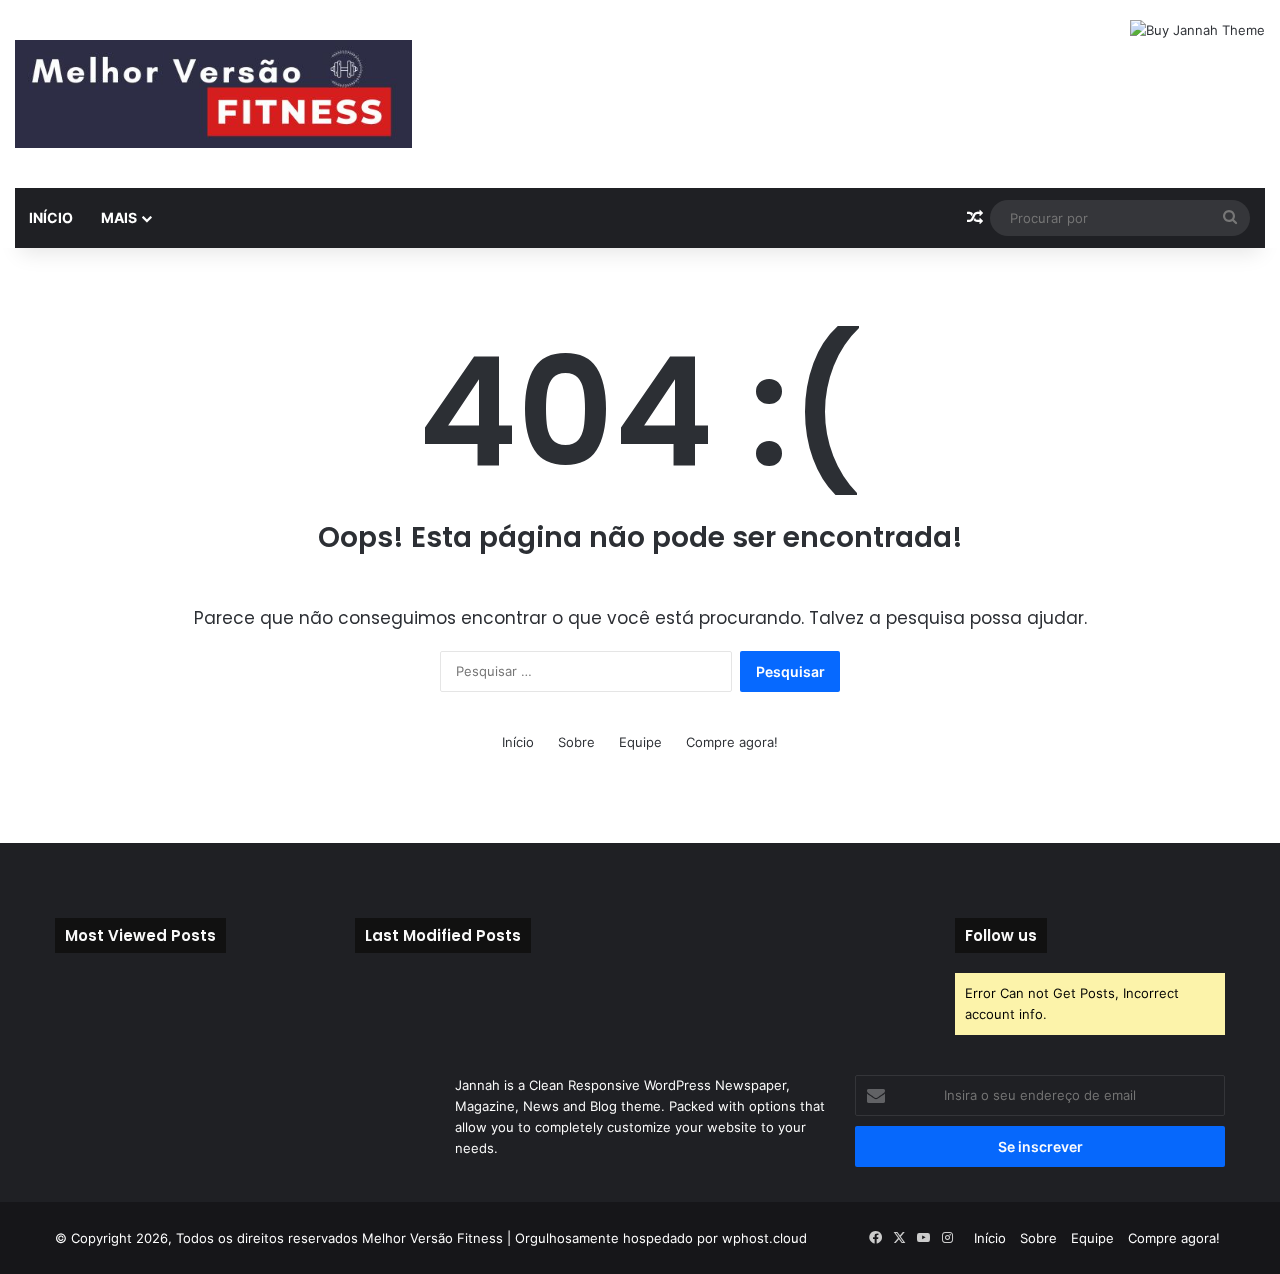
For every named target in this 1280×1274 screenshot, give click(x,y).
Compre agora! (732, 742)
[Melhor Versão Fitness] (213, 94)
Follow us (1001, 935)
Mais (119, 217)
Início (51, 217)
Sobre (576, 742)
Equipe (640, 742)
